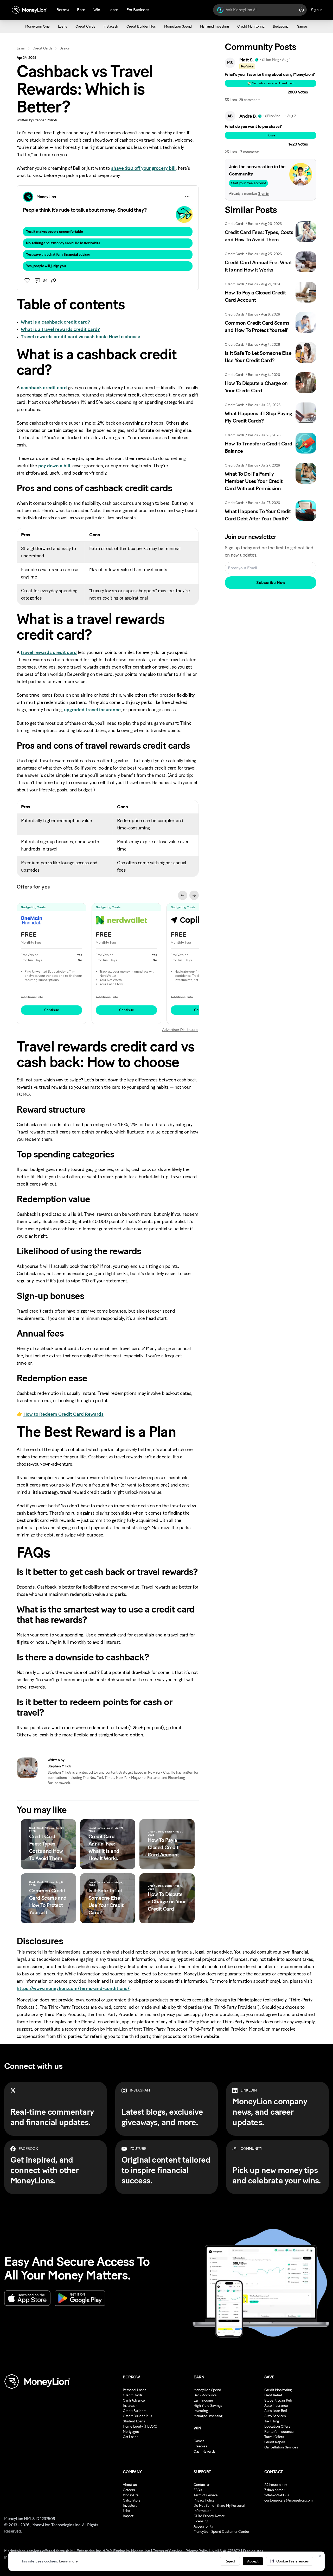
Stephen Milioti (45, 120)
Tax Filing (272, 2421)
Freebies (200, 2446)
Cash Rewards (204, 2451)
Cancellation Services (281, 2447)
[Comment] (37, 280)
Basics (65, 48)
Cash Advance (134, 2400)
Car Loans (130, 2437)
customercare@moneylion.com (289, 2500)
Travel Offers (274, 2437)
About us (130, 2485)
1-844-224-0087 (277, 2495)
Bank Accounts (205, 2395)
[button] (290, 2561)
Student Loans (134, 2421)
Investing (201, 2411)
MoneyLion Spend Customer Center (221, 2532)
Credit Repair (275, 2442)
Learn (21, 48)
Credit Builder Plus (137, 2416)
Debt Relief (273, 2395)
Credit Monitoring (278, 2390)
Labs (126, 2511)
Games (199, 2441)
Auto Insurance (276, 2406)
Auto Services (275, 2416)
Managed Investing (208, 2416)
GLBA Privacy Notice (209, 2516)
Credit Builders (135, 2411)
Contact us (202, 2485)
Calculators (132, 2500)
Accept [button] (253, 2561)
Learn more (68, 2561)
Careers (129, 2490)
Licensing (201, 2521)
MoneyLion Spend (207, 2390)
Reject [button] (230, 2561)
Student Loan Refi (278, 2400)
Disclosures (253, 2551)
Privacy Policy (204, 2500)
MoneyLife (131, 2495)
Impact (128, 2516)
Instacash (130, 2406)
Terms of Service (168, 2551)
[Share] (54, 280)
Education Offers (277, 2426)
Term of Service (206, 2495)
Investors (130, 2506)
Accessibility (203, 2526)
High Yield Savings (208, 2406)
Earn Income (203, 2400)
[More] (187, 196)
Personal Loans (135, 2390)
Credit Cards (42, 48)
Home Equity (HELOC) (140, 2426)
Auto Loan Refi (276, 2411)
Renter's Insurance (279, 2432)
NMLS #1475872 (226, 2551)
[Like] (27, 280)
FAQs (198, 2490)
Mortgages (131, 2432)
